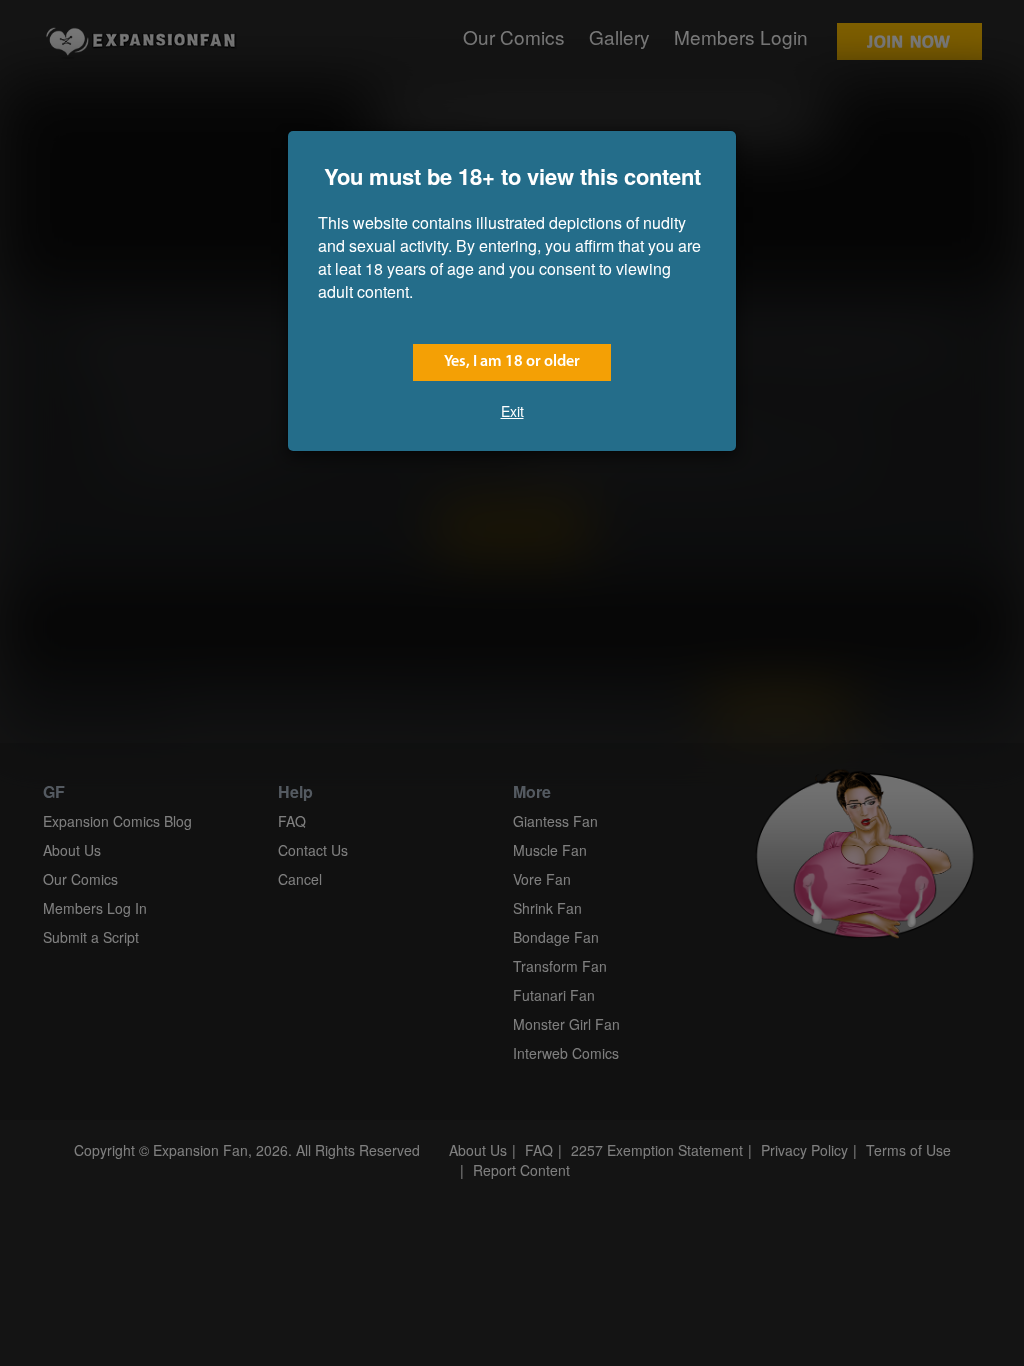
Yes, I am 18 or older (512, 362)
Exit (512, 411)
